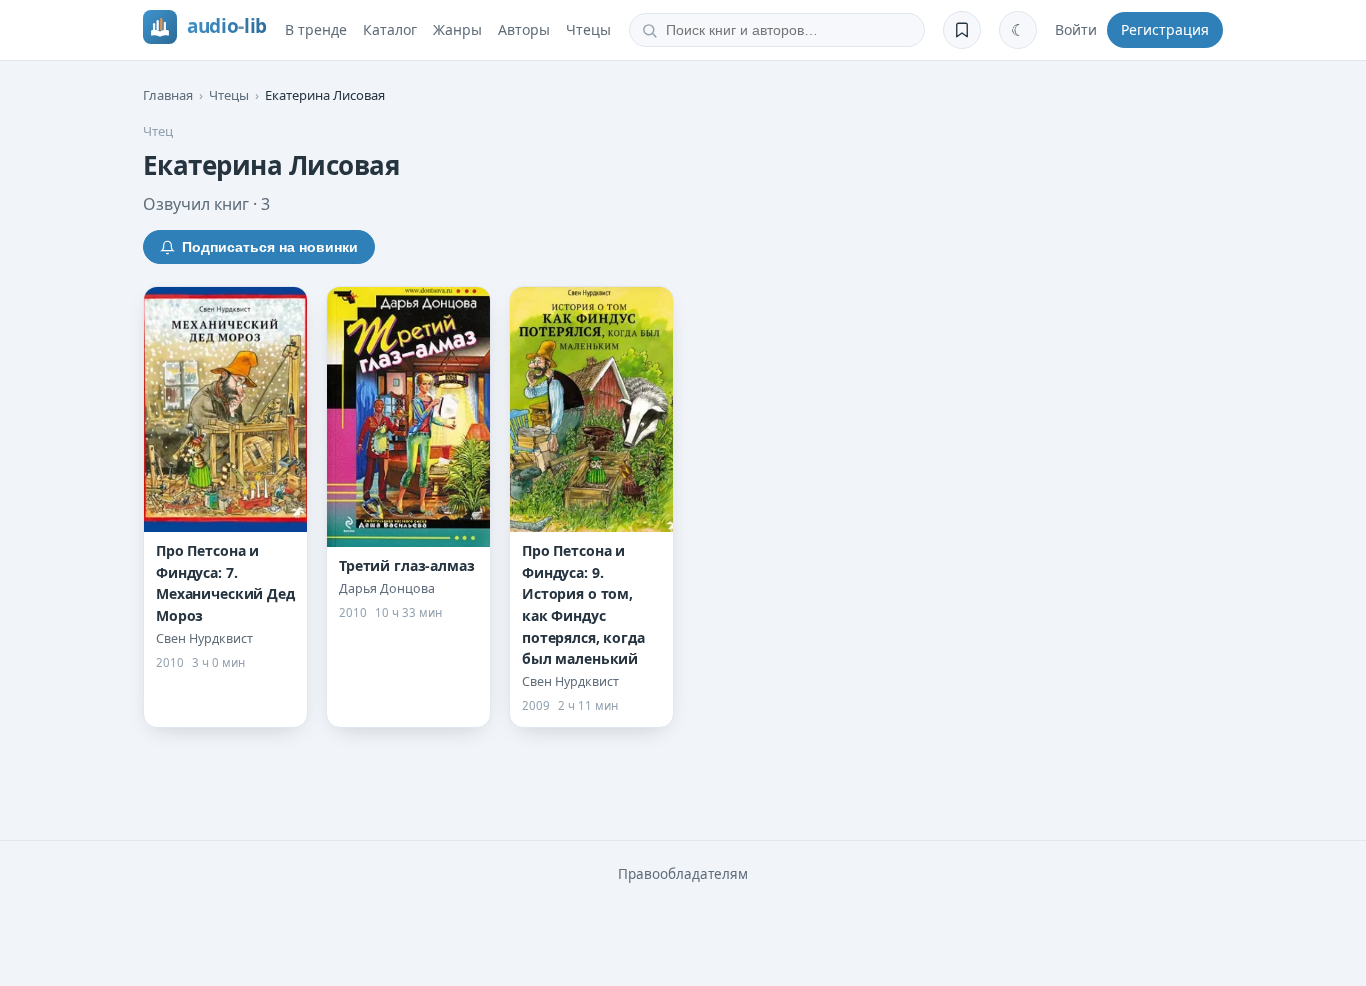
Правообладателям (683, 874)
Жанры (457, 29)
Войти (1076, 29)
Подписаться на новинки (270, 247)
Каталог (390, 29)
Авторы (524, 29)
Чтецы (588, 29)
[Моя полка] (962, 30)
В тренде (316, 29)
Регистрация (1165, 29)
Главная (168, 95)
